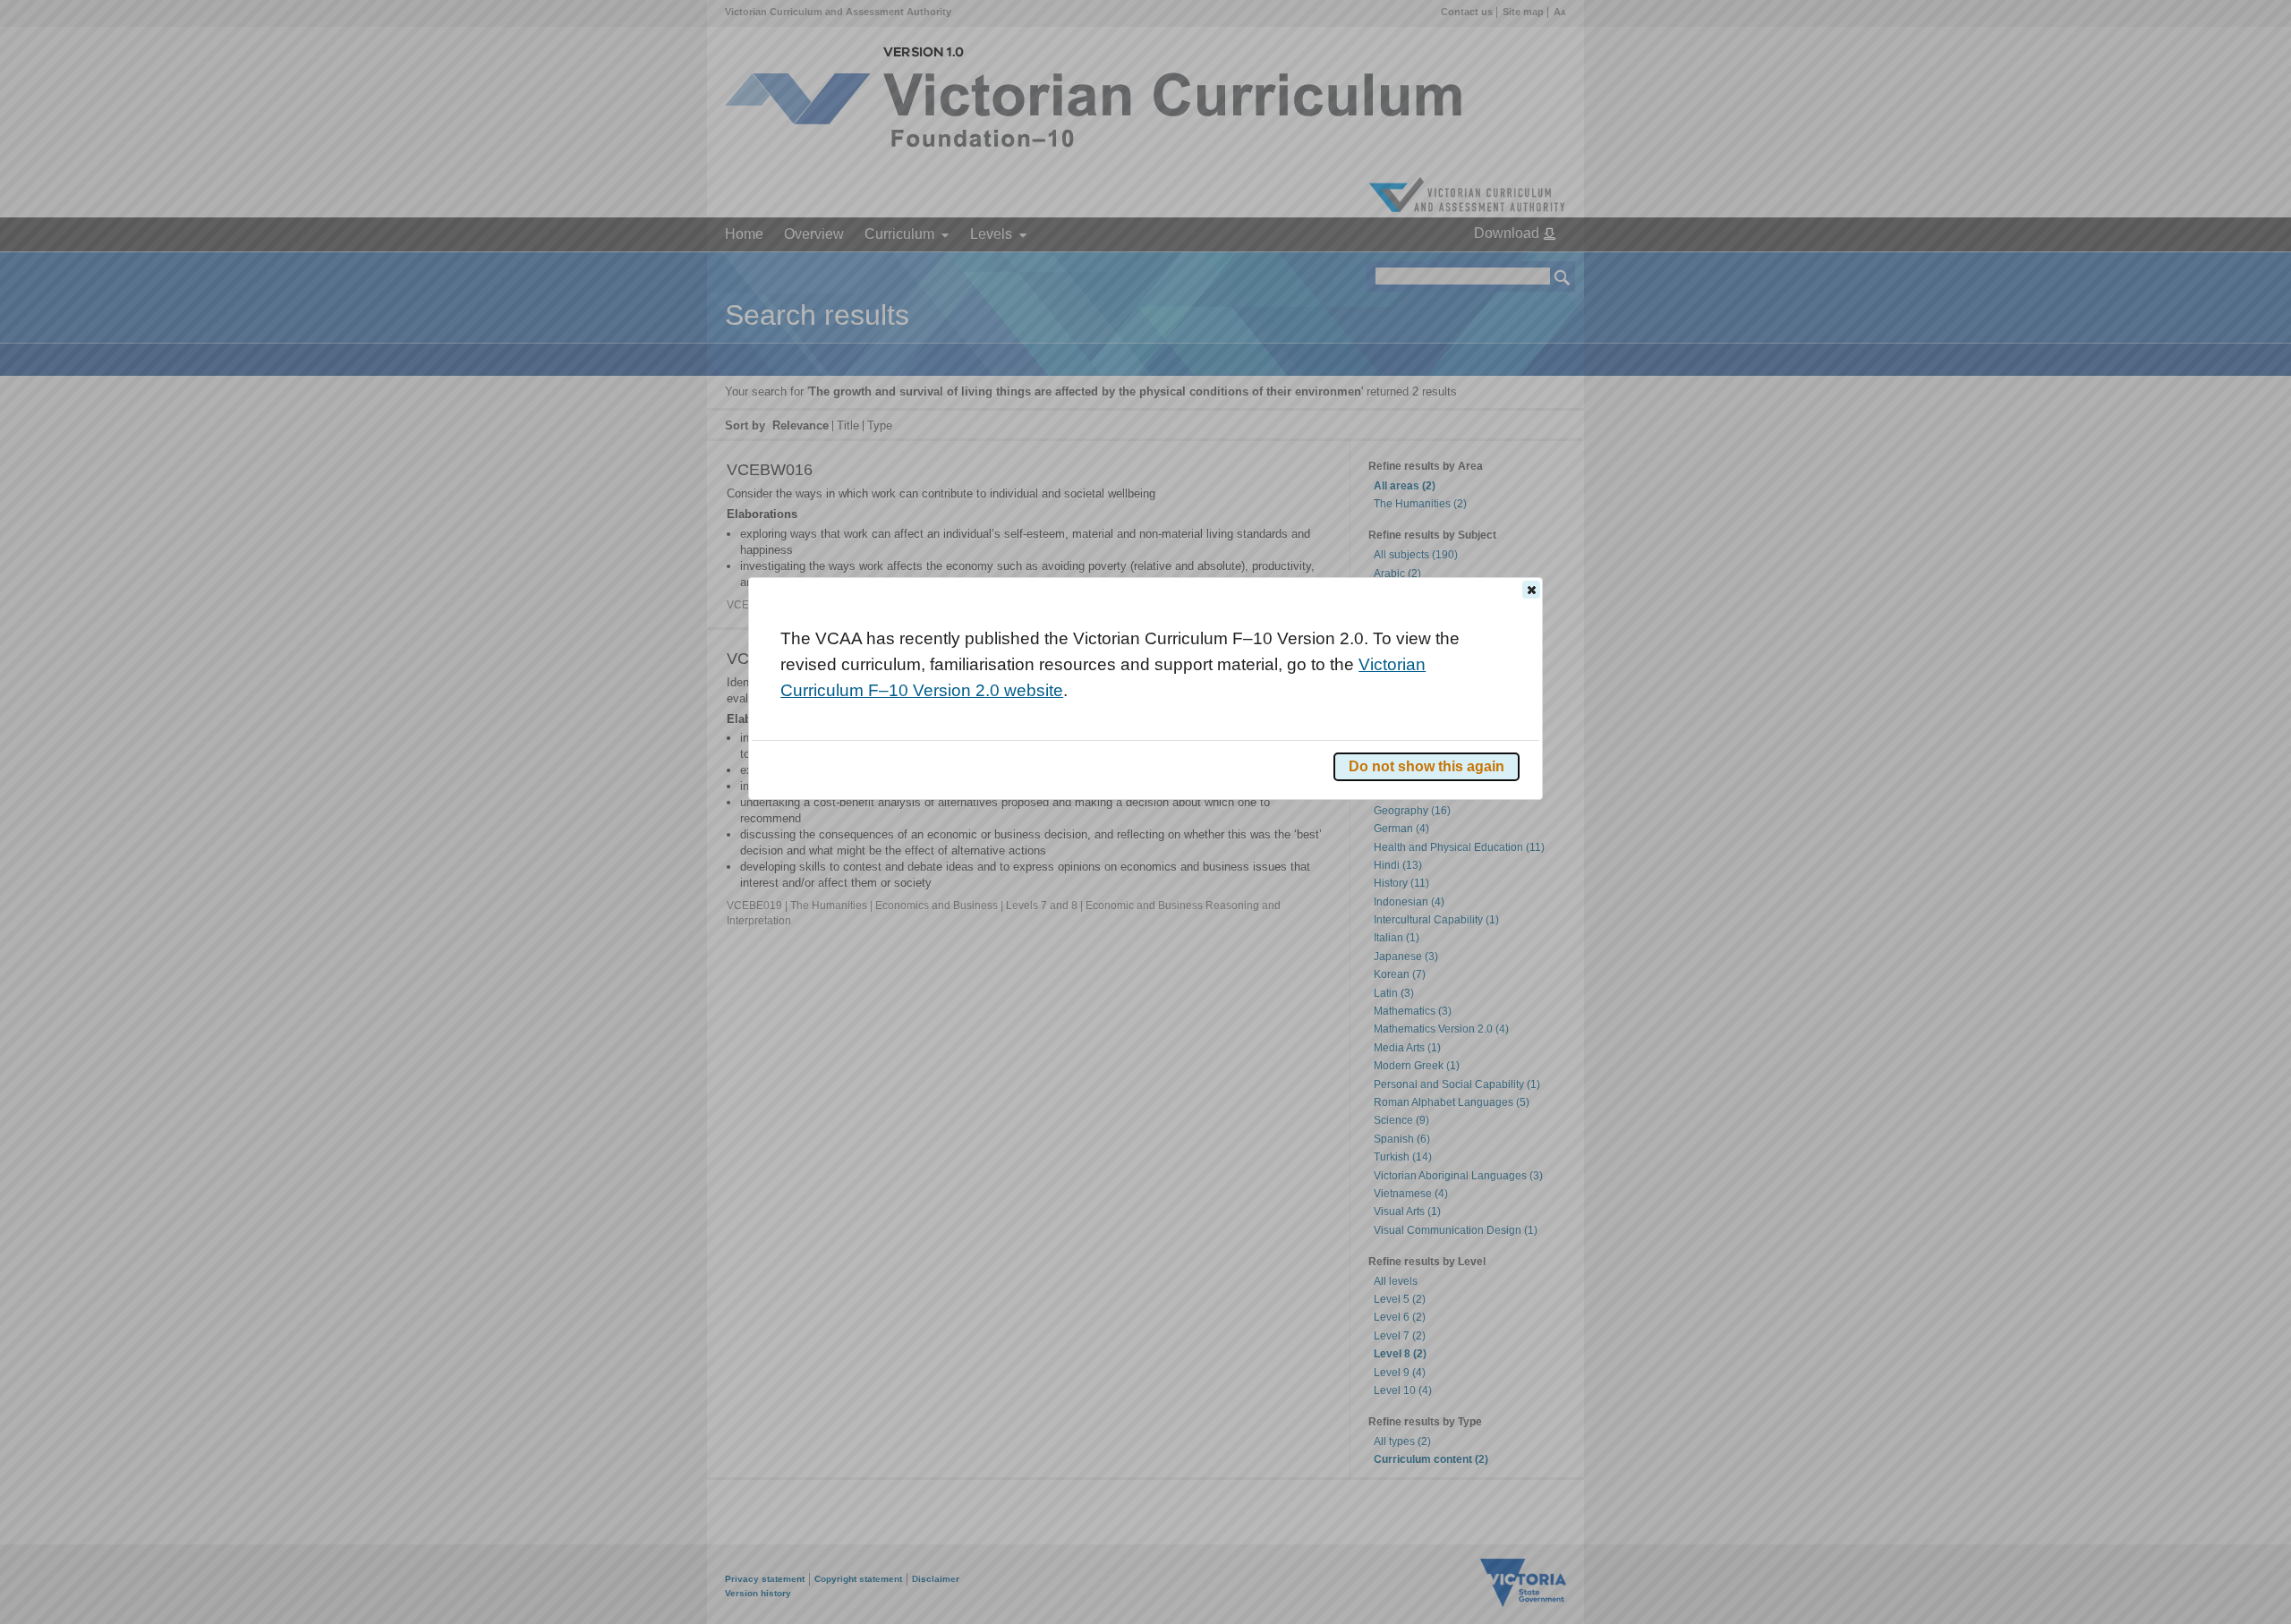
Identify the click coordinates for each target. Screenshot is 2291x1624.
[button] (1531, 590)
